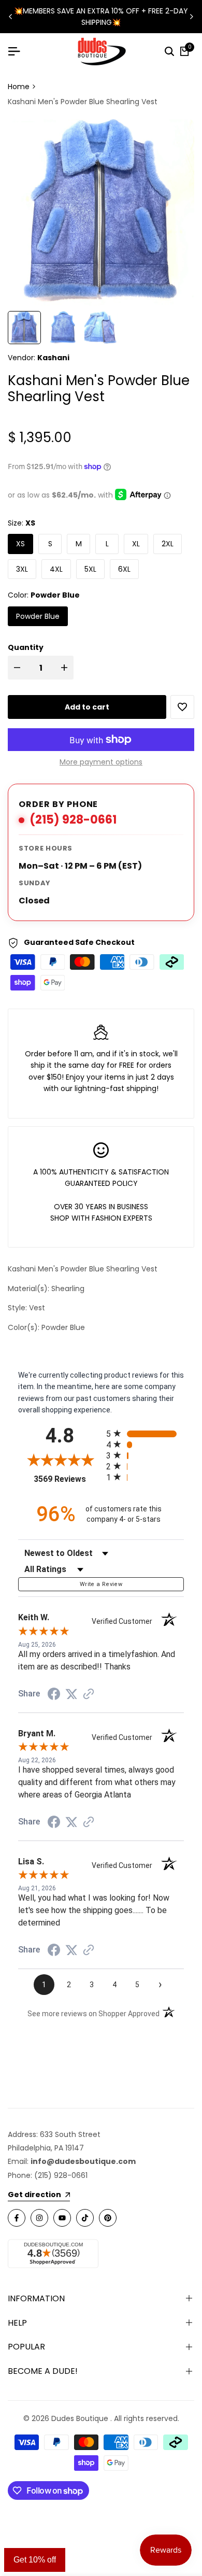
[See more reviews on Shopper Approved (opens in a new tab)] (89, 1694)
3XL (22, 569)
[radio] (145, 1433)
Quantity (26, 647)
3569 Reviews (67, 1479)
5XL (90, 569)
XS (20, 544)
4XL (56, 569)
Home (19, 87)
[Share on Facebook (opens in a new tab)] (54, 1694)
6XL (124, 569)
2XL (168, 544)
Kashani (53, 358)
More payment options (101, 762)
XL (136, 544)
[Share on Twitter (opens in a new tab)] (71, 1694)
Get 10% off (35, 2560)
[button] (182, 707)
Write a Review (101, 1584)
